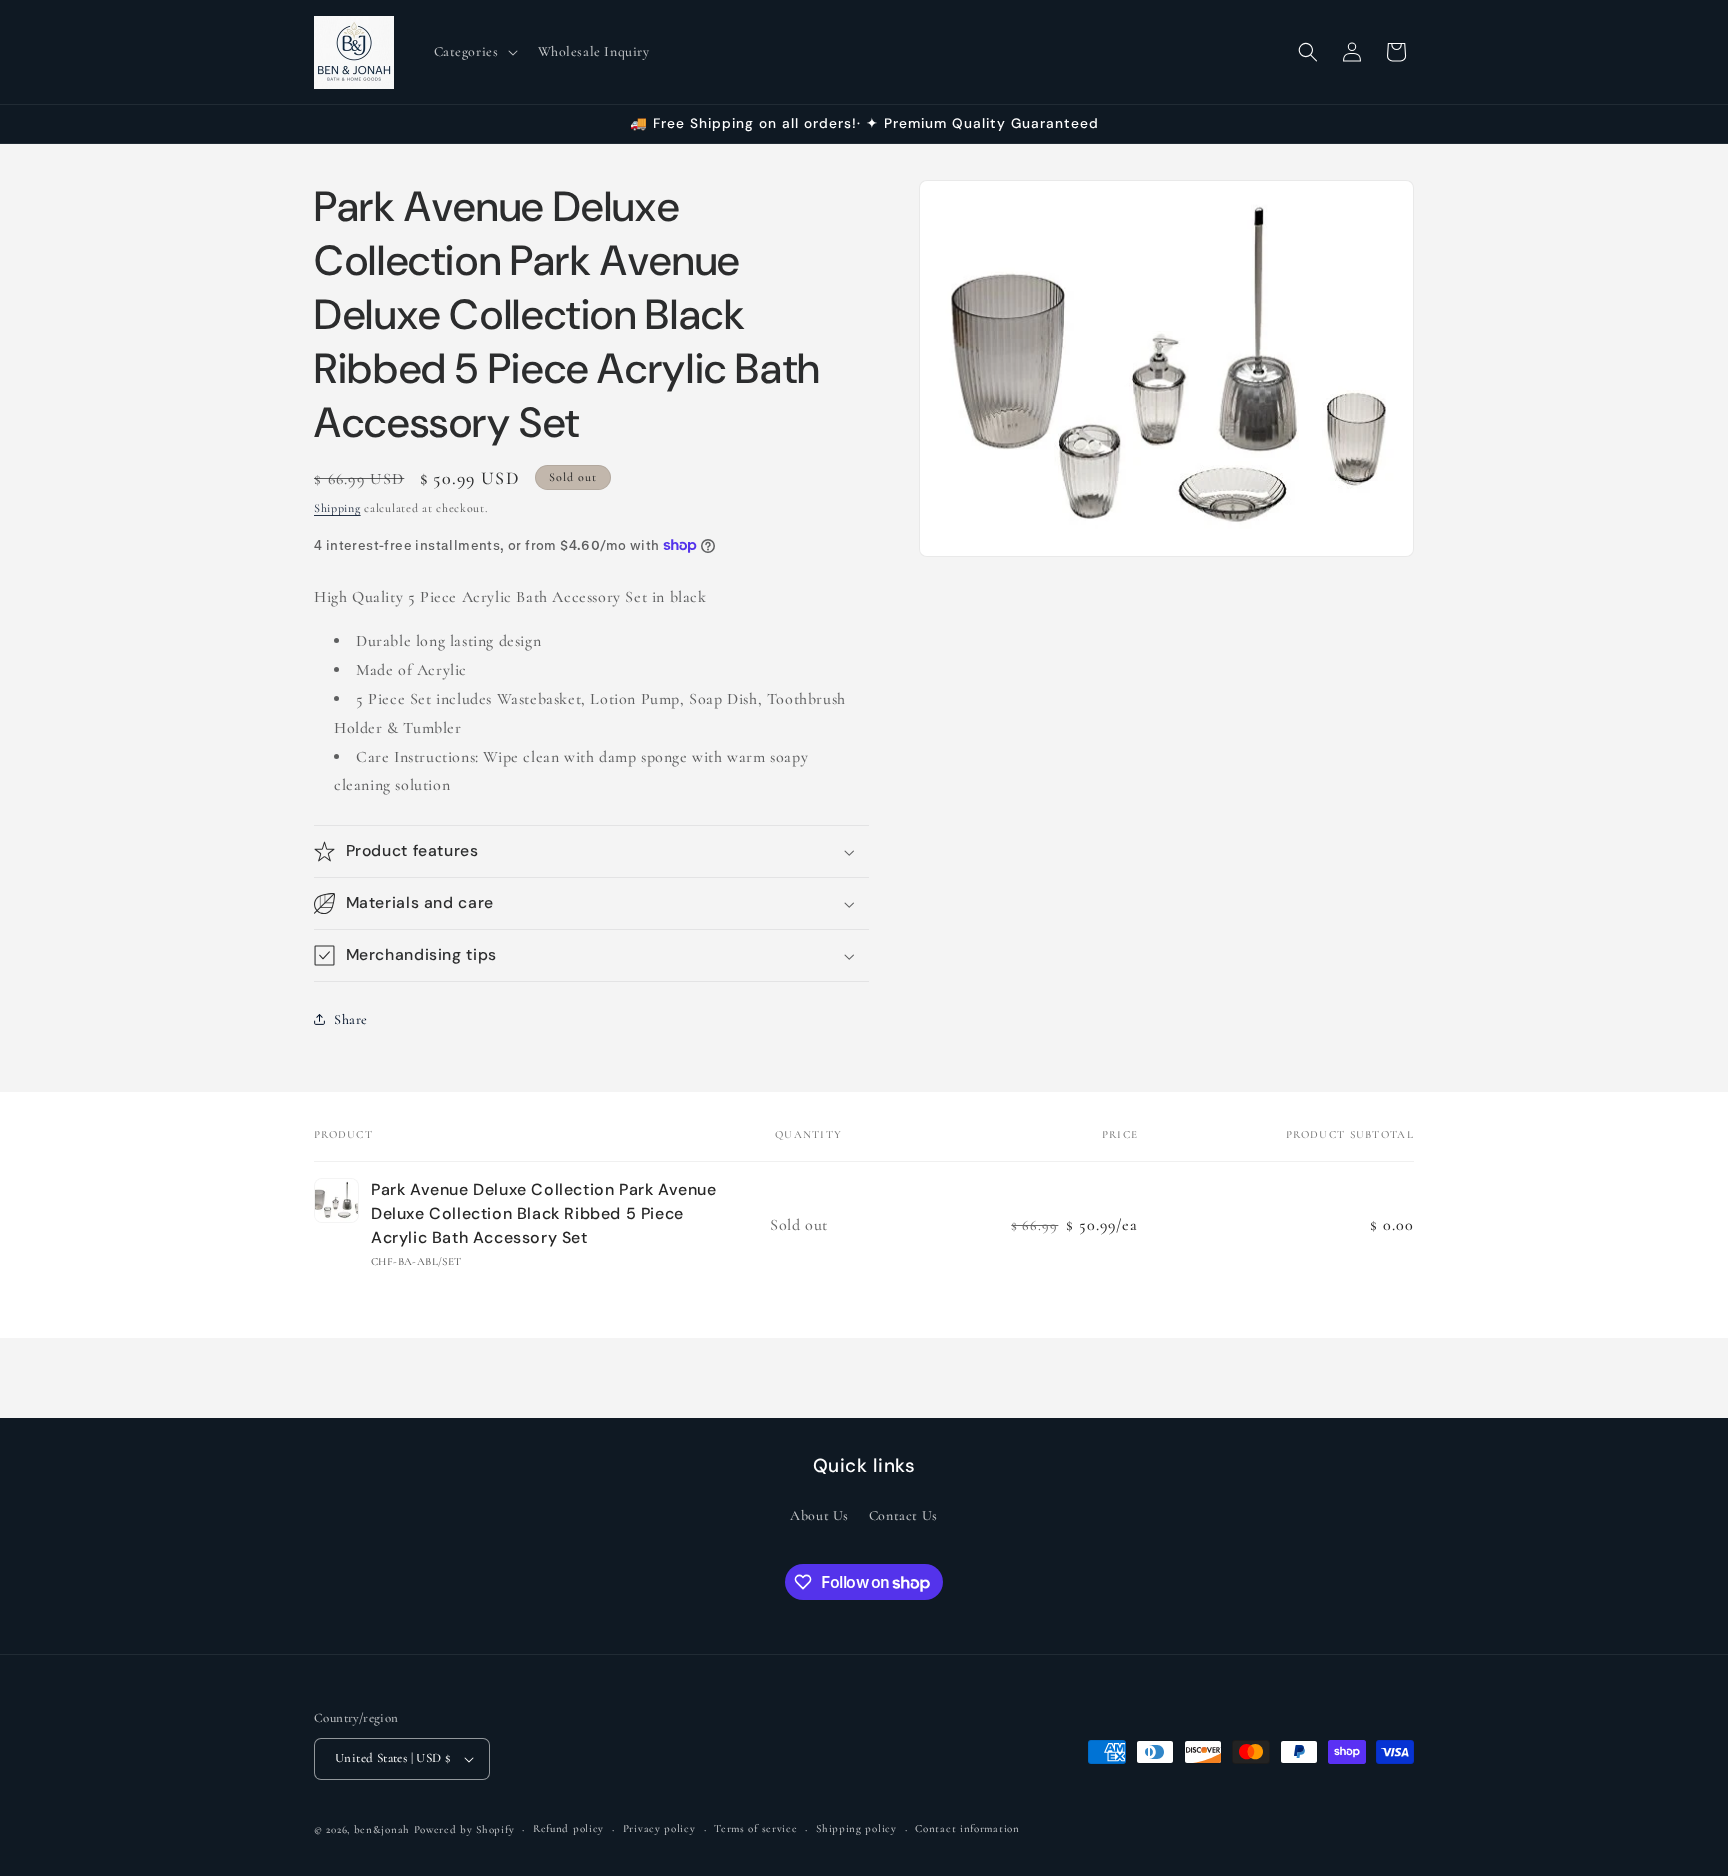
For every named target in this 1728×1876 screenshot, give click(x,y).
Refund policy (568, 1828)
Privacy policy (659, 1828)
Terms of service (755, 1828)
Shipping (337, 508)
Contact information (967, 1828)
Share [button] (351, 1019)
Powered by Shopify (464, 1829)
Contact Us (903, 1516)
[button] (474, 52)
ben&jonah (382, 1829)
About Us (819, 1516)
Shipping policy (856, 1828)
